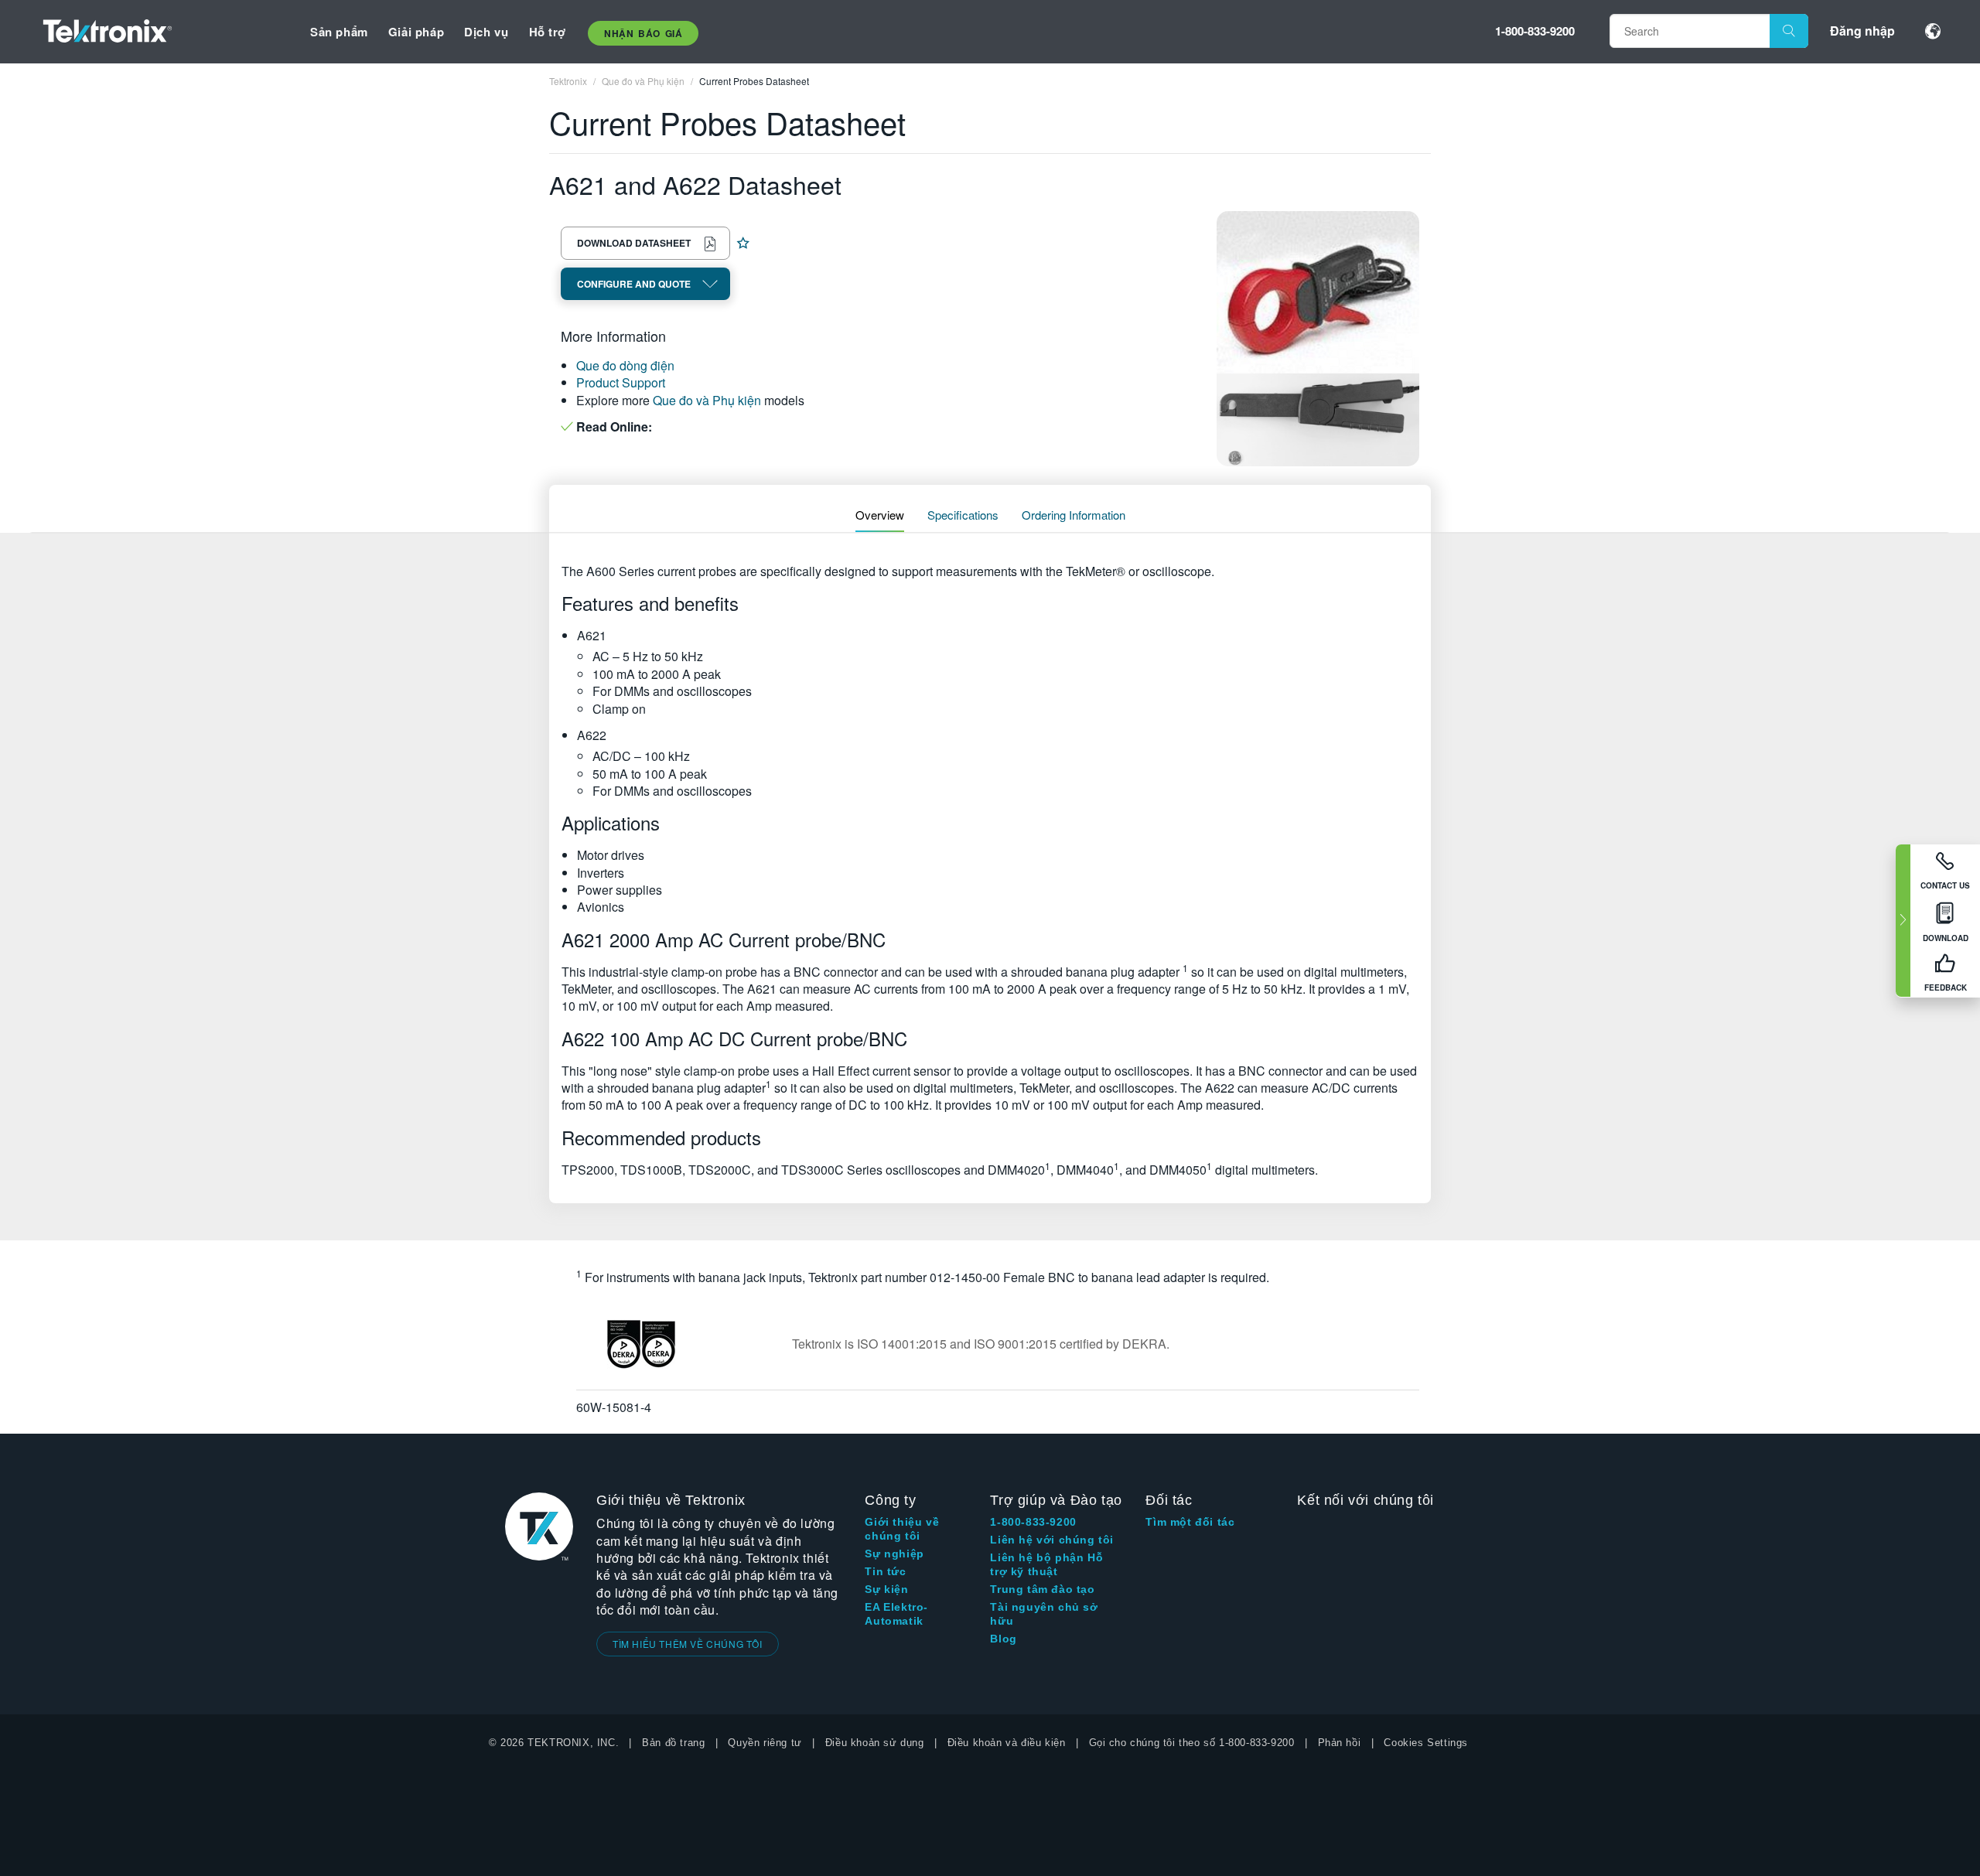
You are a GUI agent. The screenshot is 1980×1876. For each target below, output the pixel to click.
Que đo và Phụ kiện (707, 400)
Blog (1003, 1639)
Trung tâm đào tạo (1042, 1589)
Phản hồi (1340, 1743)
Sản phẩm (339, 32)
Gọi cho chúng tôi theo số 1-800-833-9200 (1192, 1743)
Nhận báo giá (643, 33)
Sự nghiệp (894, 1554)
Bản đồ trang (673, 1743)
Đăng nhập (1862, 31)
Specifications (963, 515)
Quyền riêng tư (765, 1743)
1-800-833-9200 (1535, 31)
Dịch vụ (486, 32)
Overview (880, 515)
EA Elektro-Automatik (896, 1614)
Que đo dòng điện (625, 365)
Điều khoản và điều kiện (1007, 1743)
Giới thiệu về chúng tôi (902, 1529)
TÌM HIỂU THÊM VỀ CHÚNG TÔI (688, 1644)
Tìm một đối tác (1190, 1522)
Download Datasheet (634, 243)
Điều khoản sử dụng (875, 1743)
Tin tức (885, 1571)
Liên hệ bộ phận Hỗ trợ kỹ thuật (1046, 1564)
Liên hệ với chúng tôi (1052, 1540)
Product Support (621, 382)
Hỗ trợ (548, 32)
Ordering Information (1074, 515)
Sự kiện (886, 1589)
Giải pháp (416, 32)
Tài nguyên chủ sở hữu (1044, 1614)
